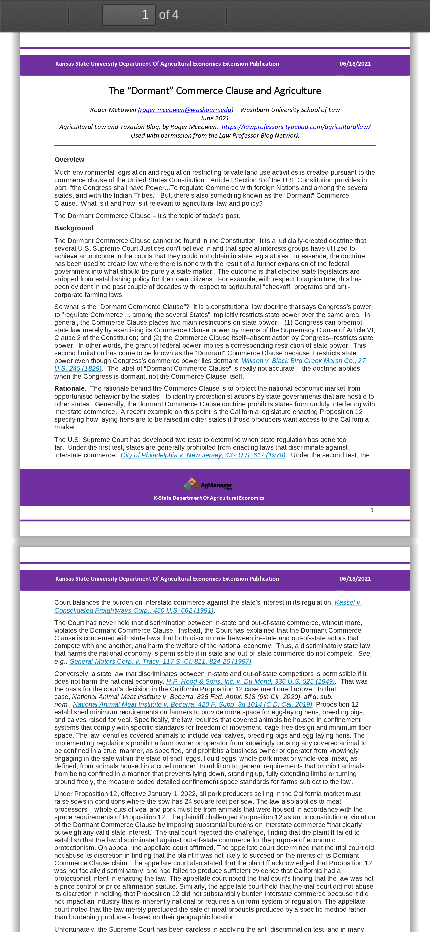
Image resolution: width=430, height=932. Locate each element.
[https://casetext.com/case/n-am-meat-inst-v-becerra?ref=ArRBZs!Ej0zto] (193, 705)
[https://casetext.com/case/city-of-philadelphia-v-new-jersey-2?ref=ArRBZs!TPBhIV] (203, 455)
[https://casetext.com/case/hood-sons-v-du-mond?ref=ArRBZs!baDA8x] (251, 682)
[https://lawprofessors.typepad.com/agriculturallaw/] (296, 126)
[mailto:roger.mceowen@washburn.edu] (186, 109)
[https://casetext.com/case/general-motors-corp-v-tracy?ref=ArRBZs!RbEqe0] (160, 663)
